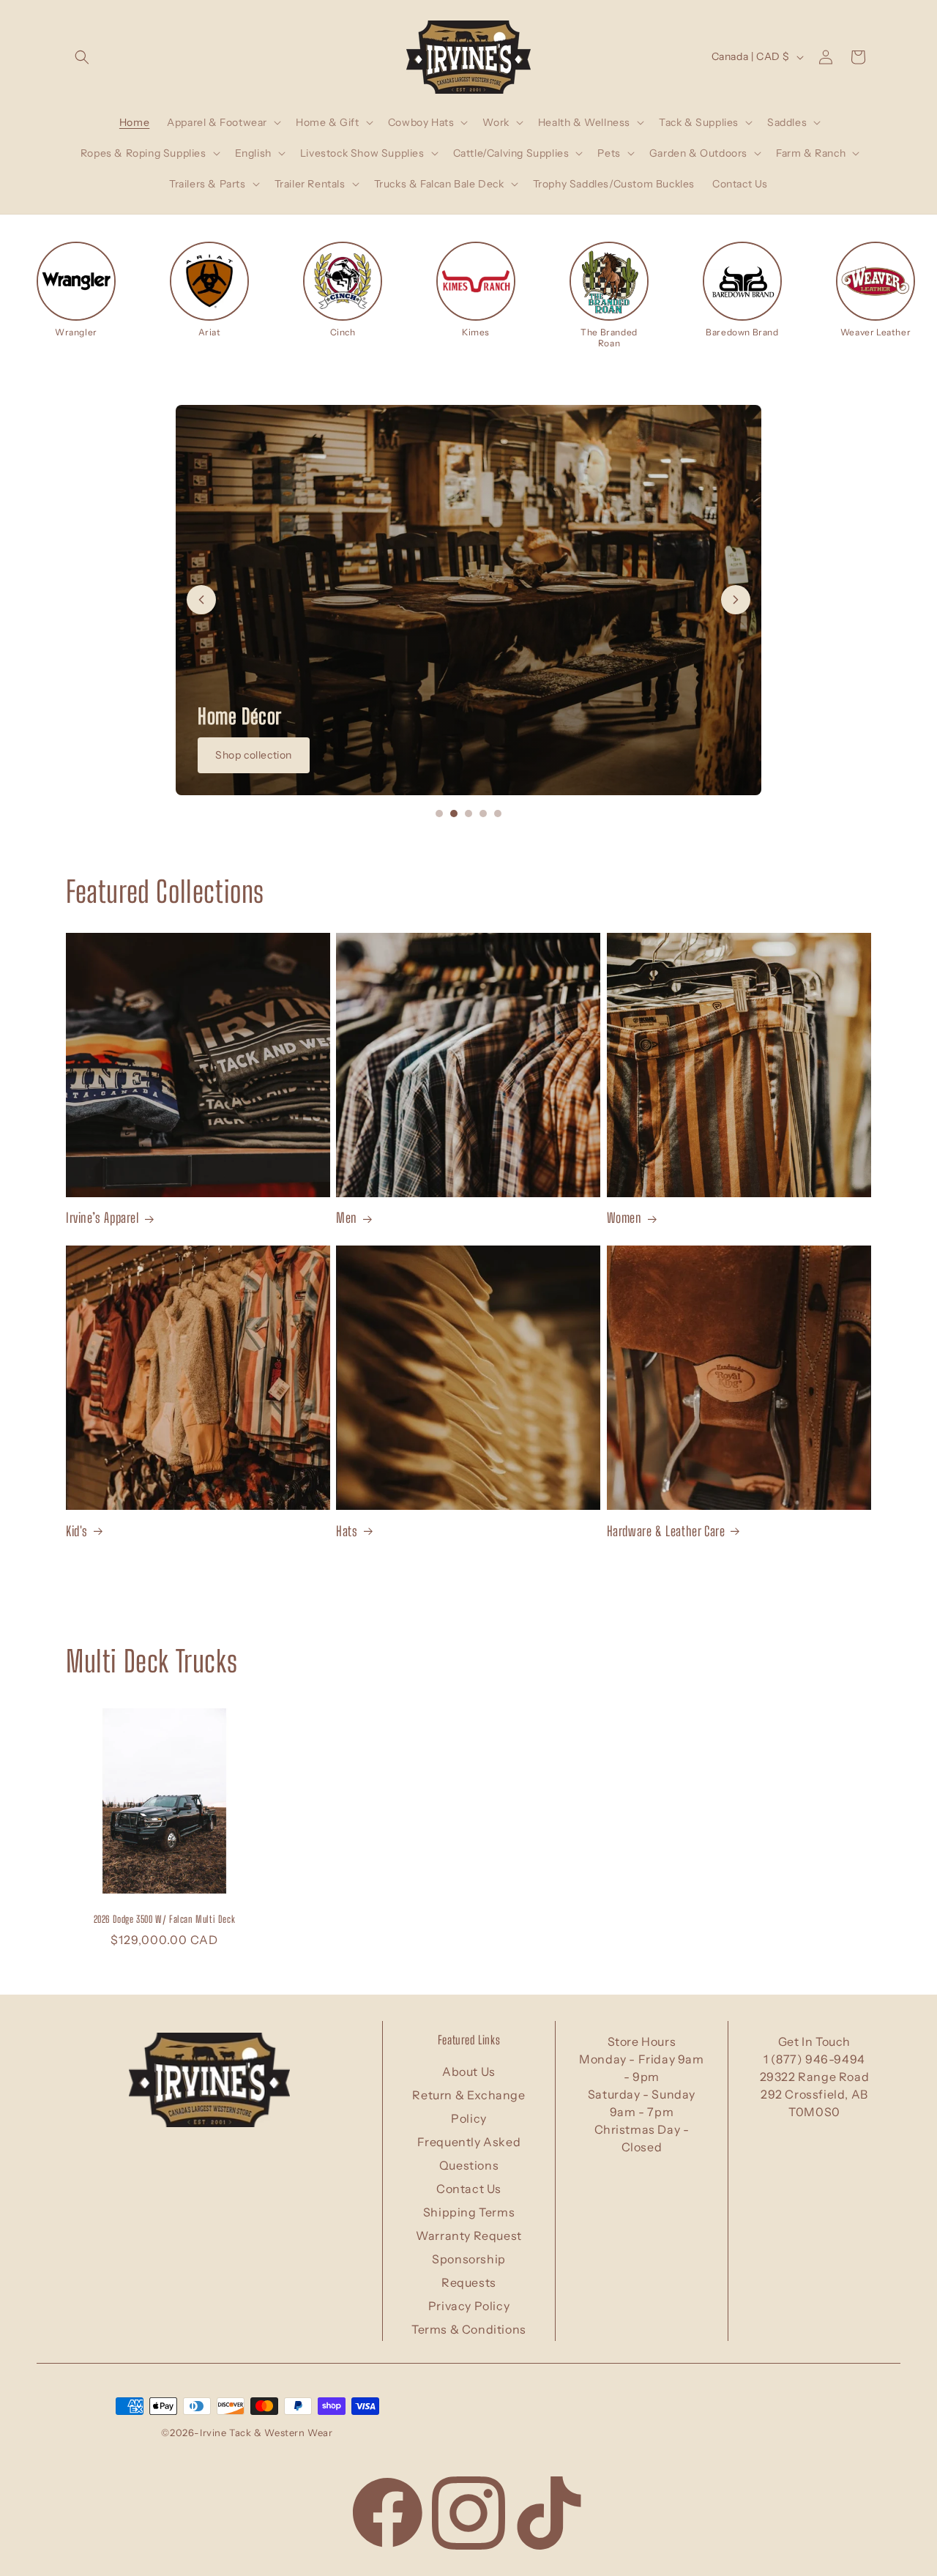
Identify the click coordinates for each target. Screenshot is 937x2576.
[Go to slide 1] (439, 814)
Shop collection (254, 755)
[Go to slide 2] (454, 814)
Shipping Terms (469, 2212)
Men (347, 1218)
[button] (82, 57)
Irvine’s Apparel (102, 1218)
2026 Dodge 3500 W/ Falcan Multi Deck (165, 1919)
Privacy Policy (469, 2306)
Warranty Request (469, 2236)
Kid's (77, 1530)
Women (624, 1218)
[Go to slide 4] (483, 814)
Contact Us (469, 2189)
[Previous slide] (201, 600)
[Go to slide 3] (468, 814)
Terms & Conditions (469, 2329)
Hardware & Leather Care (666, 1530)
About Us (469, 2071)
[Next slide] (736, 600)
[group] (76, 290)
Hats (347, 1530)
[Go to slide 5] (498, 814)
